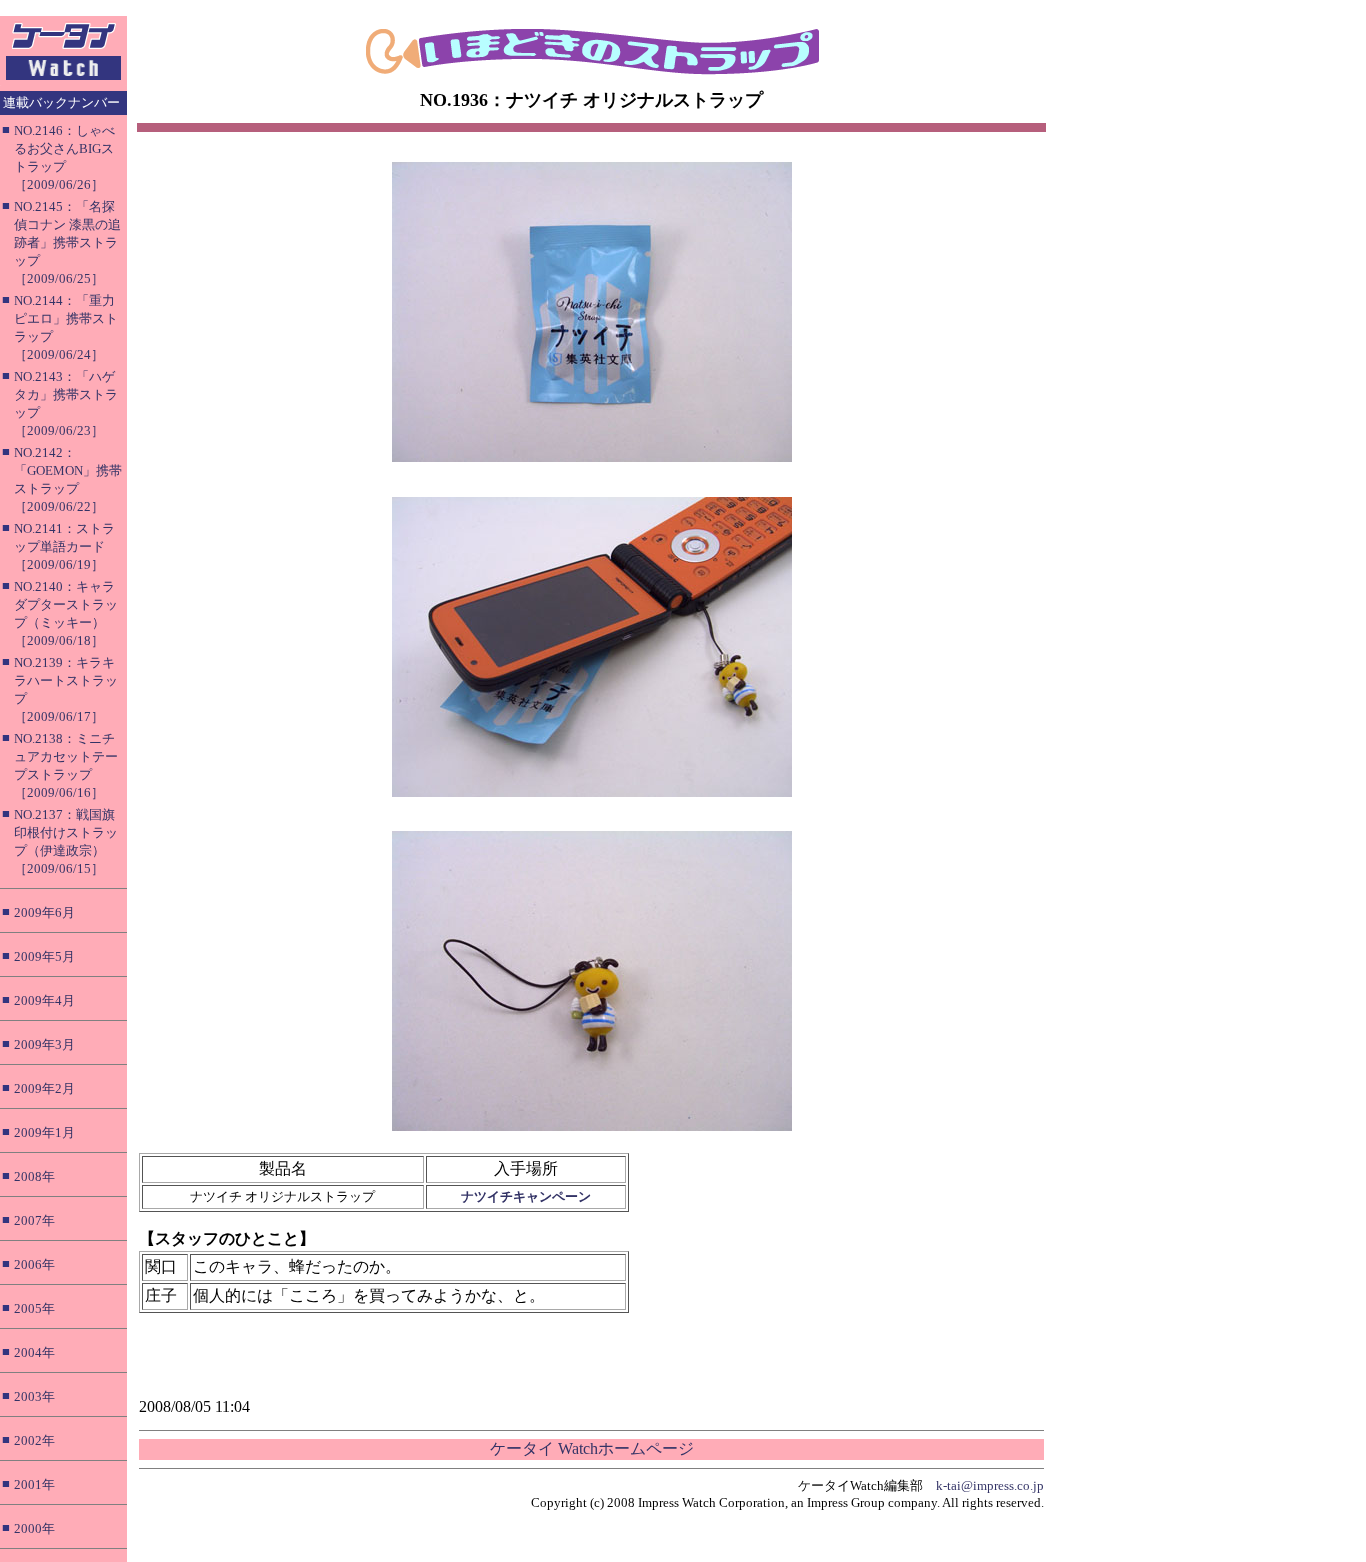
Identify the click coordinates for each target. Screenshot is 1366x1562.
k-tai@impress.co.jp (990, 1485)
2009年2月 (44, 1088)
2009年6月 (44, 912)
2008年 (34, 1176)
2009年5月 (44, 956)
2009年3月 (44, 1044)
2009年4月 (44, 1000)
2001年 (34, 1484)
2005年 (34, 1308)
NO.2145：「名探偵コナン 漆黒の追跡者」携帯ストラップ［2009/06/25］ (67, 242)
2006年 (34, 1264)
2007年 (34, 1220)
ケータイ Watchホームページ (592, 1448)
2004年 (34, 1352)
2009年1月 (44, 1132)
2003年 (34, 1396)
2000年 (34, 1528)
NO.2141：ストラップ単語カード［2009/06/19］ (64, 546)
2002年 (34, 1440)
